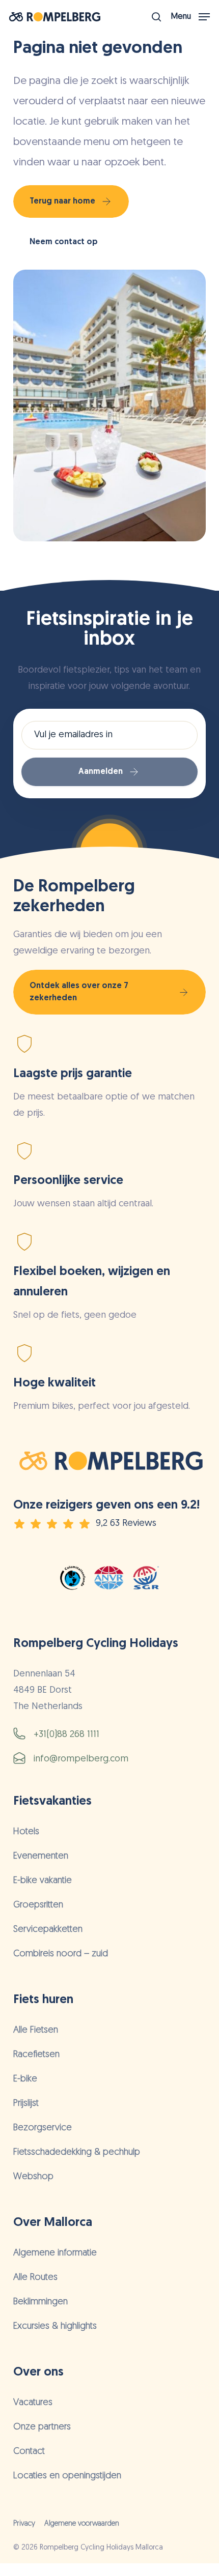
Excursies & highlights (55, 2327)
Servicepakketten (48, 1930)
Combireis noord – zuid (61, 1954)
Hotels (26, 1832)
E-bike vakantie (43, 1881)
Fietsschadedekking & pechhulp (77, 2153)
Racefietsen (36, 2055)
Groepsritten (38, 1905)
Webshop (33, 2177)
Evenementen (41, 1857)
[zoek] (156, 17)
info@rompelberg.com (81, 1759)
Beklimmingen (40, 2302)
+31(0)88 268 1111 (66, 1735)
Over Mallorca (53, 2223)
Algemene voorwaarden (82, 2524)
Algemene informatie (55, 2253)
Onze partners (42, 2427)
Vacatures (33, 2403)
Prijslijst (26, 2104)
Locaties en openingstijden (67, 2476)
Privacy (24, 2524)
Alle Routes (35, 2278)
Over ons (38, 2372)
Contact (29, 2452)
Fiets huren (43, 2000)
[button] (190, 17)
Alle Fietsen (36, 2031)
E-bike (25, 2079)
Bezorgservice (43, 2128)
